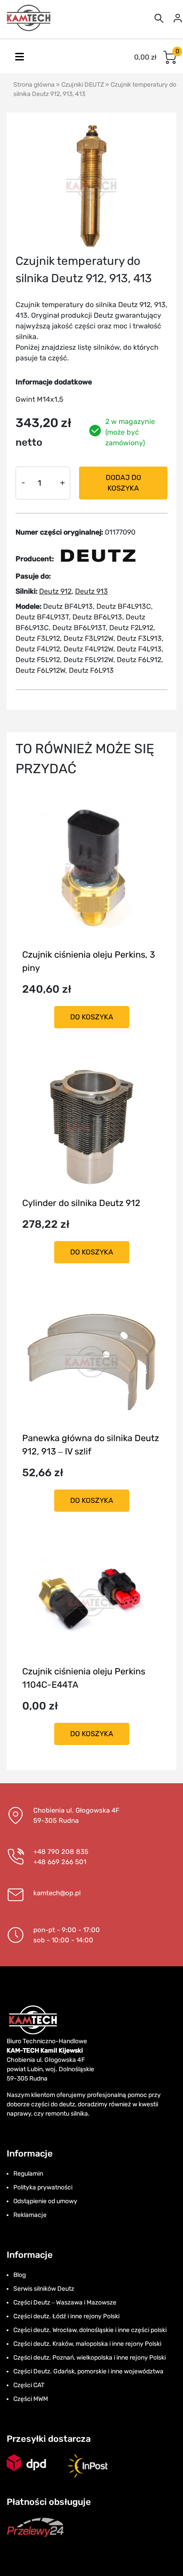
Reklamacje (30, 2215)
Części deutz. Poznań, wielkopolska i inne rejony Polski (90, 2358)
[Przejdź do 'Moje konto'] (178, 18)
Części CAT (29, 2385)
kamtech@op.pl (57, 1893)
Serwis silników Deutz (44, 2289)
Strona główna (34, 85)
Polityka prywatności (43, 2187)
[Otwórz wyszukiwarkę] (159, 18)
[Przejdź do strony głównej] (29, 18)
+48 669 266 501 (60, 1862)
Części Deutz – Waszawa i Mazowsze (65, 2302)
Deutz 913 (91, 591)
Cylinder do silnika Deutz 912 (81, 1203)
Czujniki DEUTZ (83, 85)
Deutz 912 (55, 591)
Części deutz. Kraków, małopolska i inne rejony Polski (87, 2344)
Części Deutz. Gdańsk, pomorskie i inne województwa (88, 2371)
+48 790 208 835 (61, 1852)
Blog (20, 2275)
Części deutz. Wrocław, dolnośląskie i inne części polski (90, 2330)
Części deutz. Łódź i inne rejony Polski (66, 2316)
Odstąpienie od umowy (45, 2201)
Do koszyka (92, 1017)
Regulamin (28, 2174)
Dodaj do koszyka (123, 483)
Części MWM (31, 2399)
